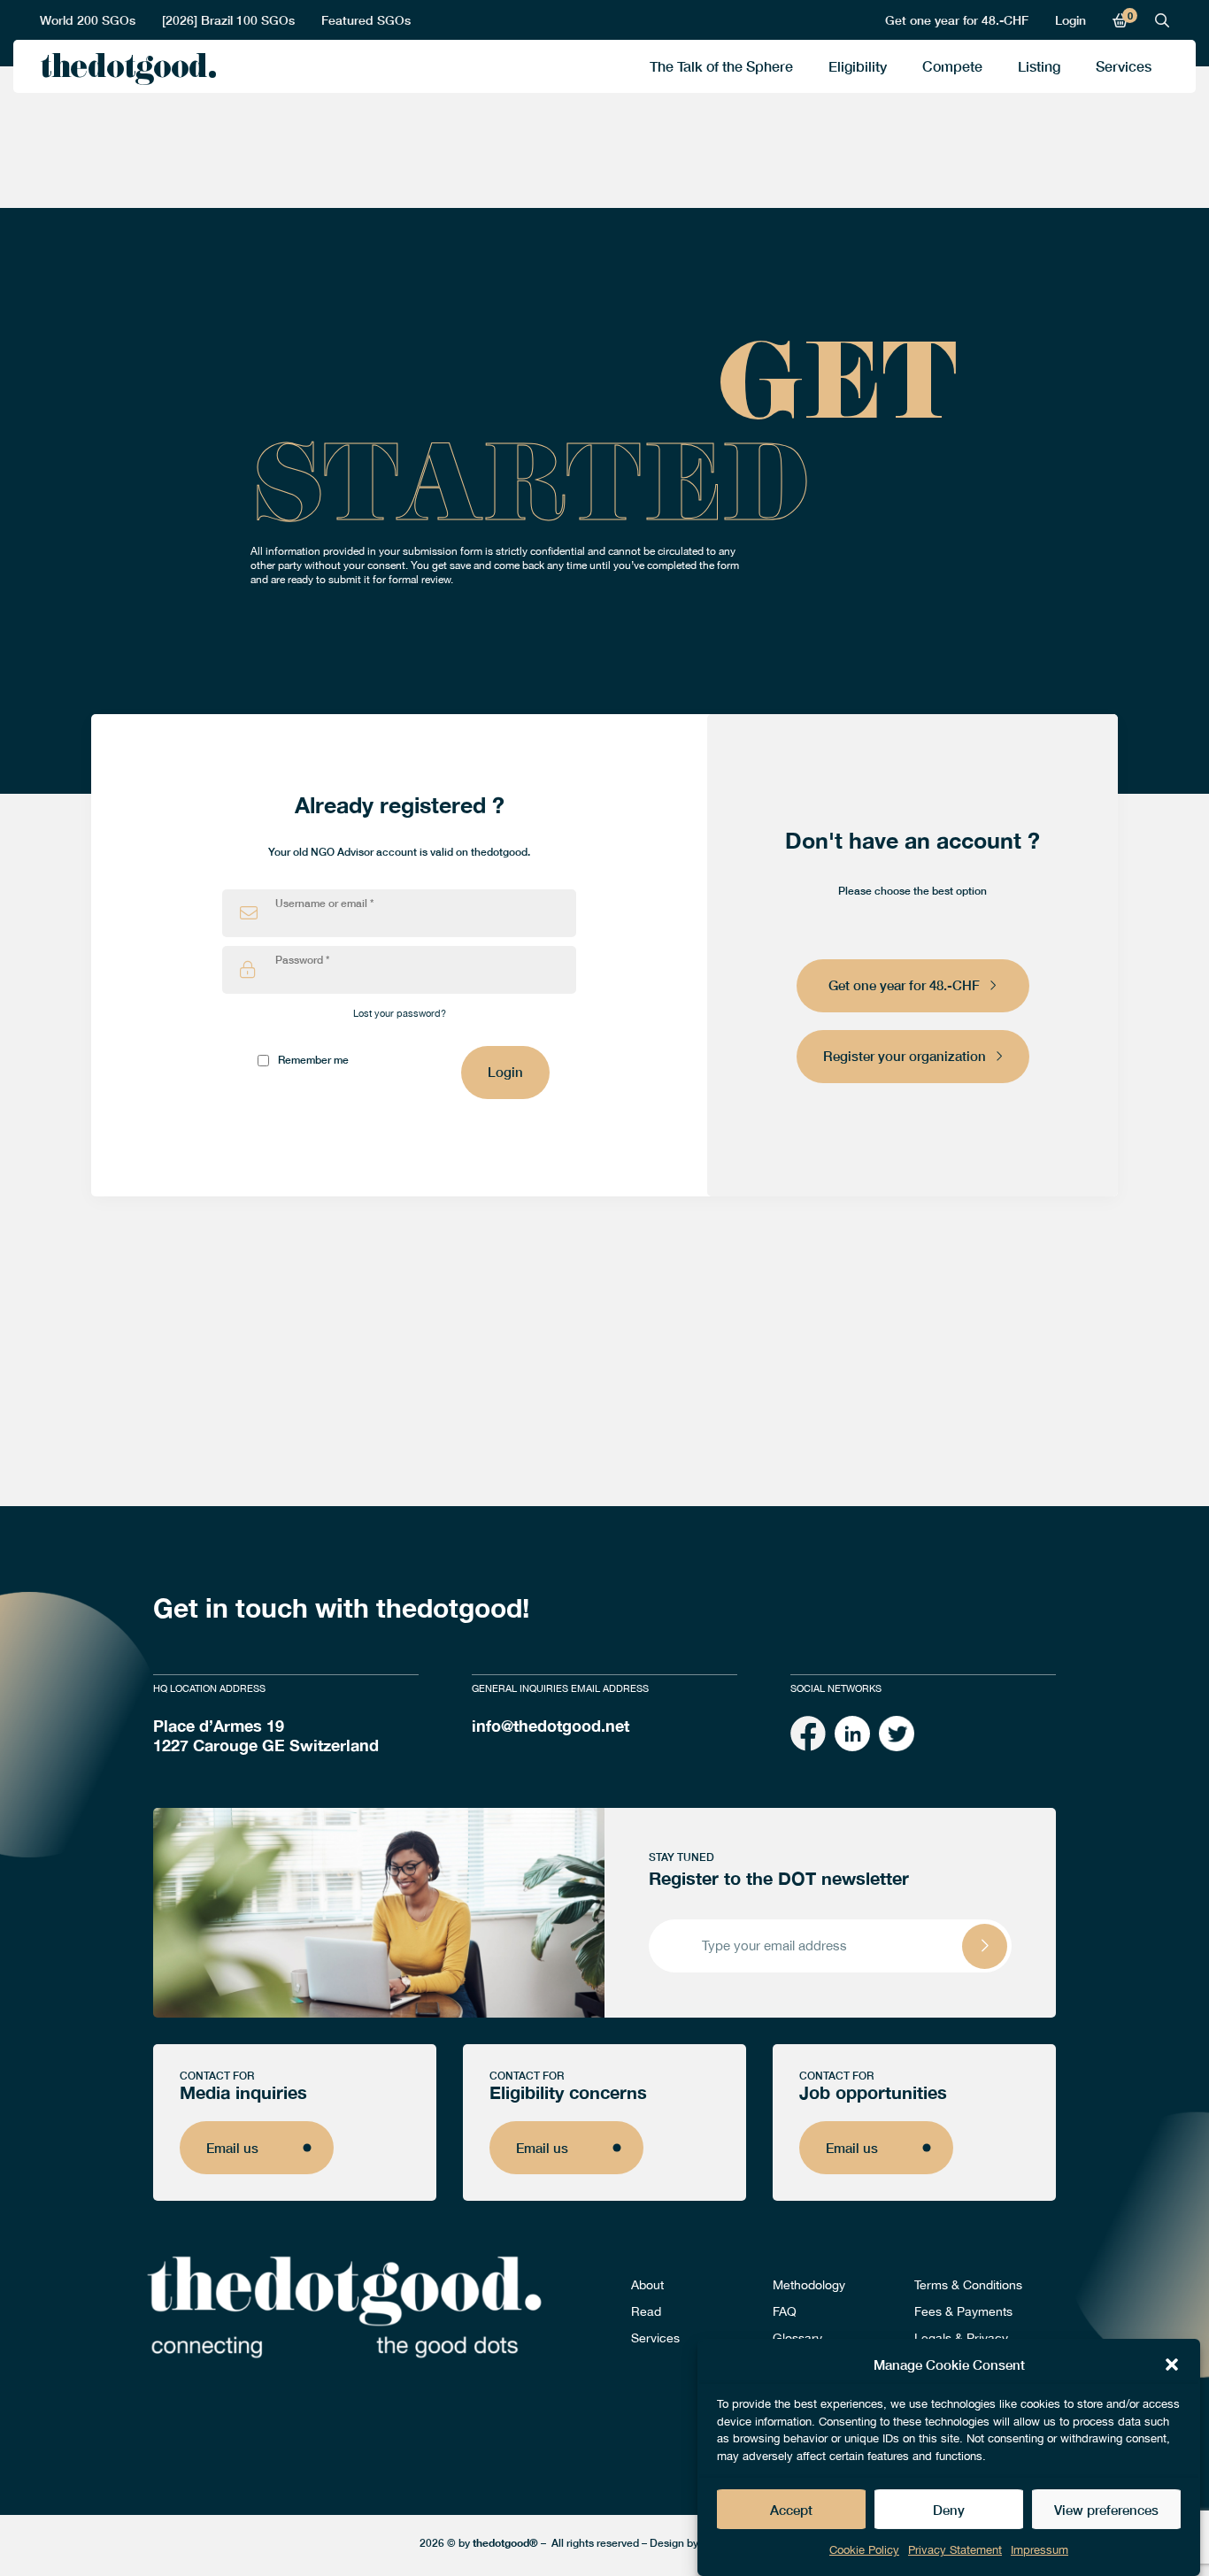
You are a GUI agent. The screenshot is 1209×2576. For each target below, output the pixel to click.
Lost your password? (400, 1013)
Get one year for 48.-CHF (957, 20)
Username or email (324, 904)
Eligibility (858, 66)
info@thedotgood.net (551, 1726)
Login (1070, 20)
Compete (952, 66)
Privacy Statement (955, 2550)
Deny (949, 2510)
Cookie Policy (864, 2550)
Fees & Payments (963, 2311)
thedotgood (123, 71)
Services (1124, 66)
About (647, 2285)
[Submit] (985, 1946)
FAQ (785, 2311)
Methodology (809, 2285)
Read (646, 2311)
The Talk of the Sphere (721, 66)
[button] (1172, 2365)
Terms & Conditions (968, 2285)
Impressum (1040, 2550)
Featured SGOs (366, 20)
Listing (1039, 66)
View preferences (1106, 2510)
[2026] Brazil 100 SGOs (228, 20)
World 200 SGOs (88, 20)
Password (302, 960)
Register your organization (905, 1056)
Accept (791, 2510)
